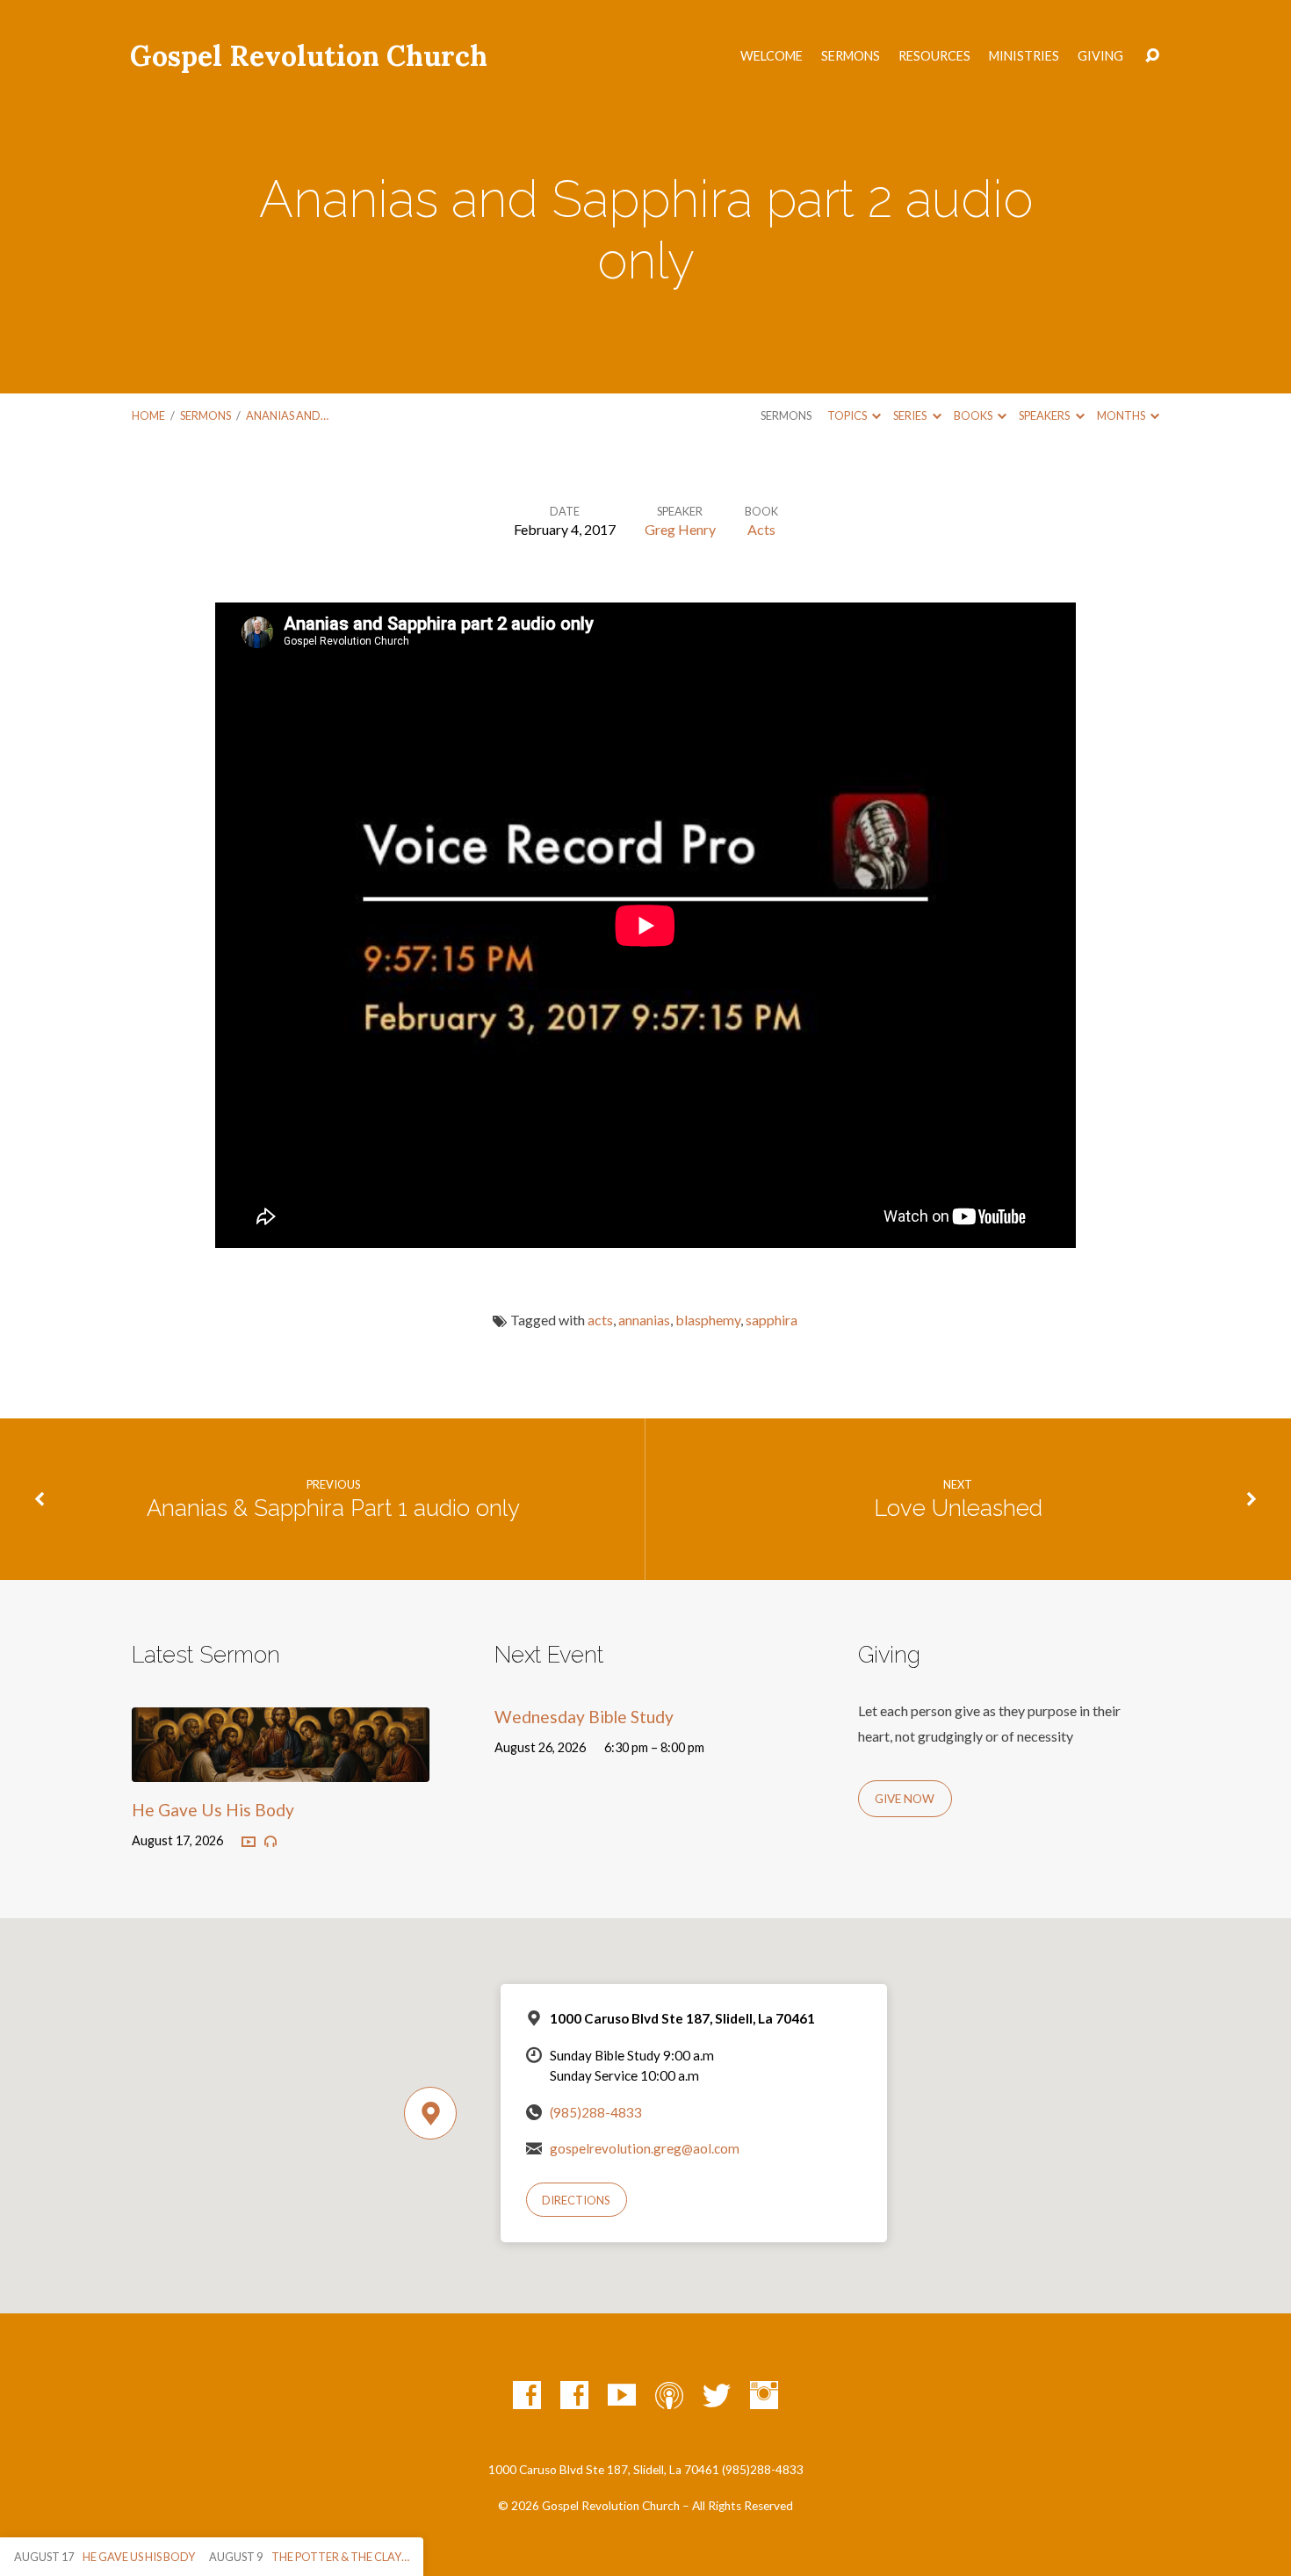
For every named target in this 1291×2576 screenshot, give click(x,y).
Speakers (1045, 415)
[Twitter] (717, 2395)
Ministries (1024, 56)
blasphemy (708, 1320)
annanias (644, 1320)
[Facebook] (527, 2395)
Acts (761, 529)
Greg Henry (680, 529)
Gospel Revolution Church (309, 56)
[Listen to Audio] (270, 1842)
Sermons (851, 56)
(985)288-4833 (596, 2112)
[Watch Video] (249, 1843)
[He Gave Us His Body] (281, 1768)
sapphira (772, 1320)
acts (600, 1320)
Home (148, 415)
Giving (1100, 56)
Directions (576, 2200)
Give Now (905, 1799)
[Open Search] (1152, 56)
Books (974, 415)
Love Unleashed (958, 1508)
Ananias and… (287, 415)
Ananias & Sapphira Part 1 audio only (333, 1508)
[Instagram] (764, 2395)
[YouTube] (622, 2395)
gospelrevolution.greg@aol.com (645, 2148)
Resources (934, 56)
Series (911, 415)
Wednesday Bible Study (584, 1717)
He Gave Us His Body (213, 1810)
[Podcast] (669, 2395)
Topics (848, 415)
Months (1122, 415)
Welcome (772, 56)
